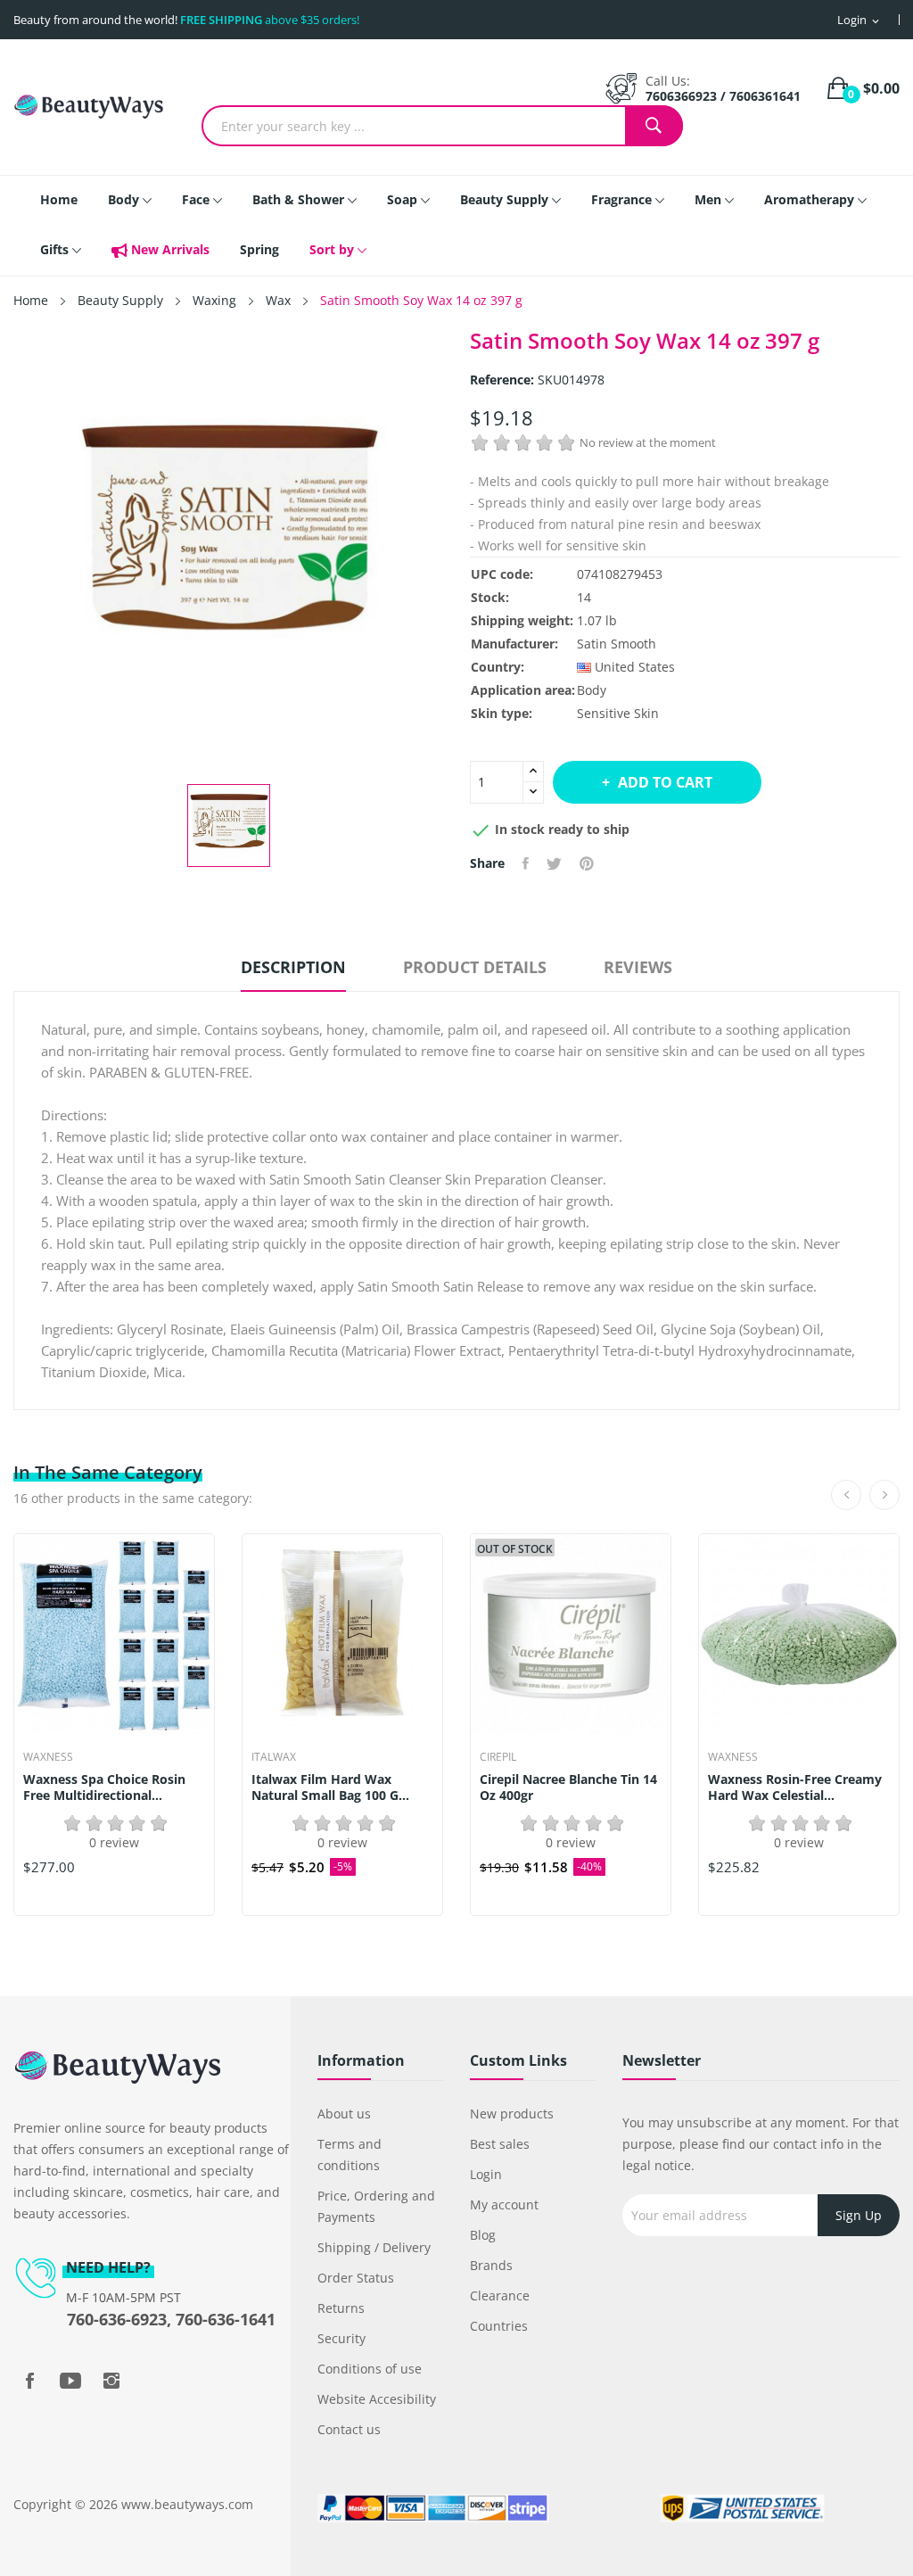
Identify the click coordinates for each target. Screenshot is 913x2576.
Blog (483, 2235)
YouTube (70, 2381)
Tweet (554, 863)
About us (344, 2114)
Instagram (111, 2381)
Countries (499, 2326)
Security (341, 2338)
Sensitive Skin (618, 713)
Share (526, 863)
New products (512, 2114)
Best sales (500, 2144)
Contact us (349, 2429)
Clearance (500, 2295)
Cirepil (498, 1757)
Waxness (48, 1757)
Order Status (356, 2278)
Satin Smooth (617, 644)
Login (486, 2174)
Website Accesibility (377, 2399)
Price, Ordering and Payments (376, 2206)
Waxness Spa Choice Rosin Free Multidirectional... (104, 1788)
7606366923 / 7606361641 (723, 96)
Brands (491, 2265)
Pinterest (587, 863)
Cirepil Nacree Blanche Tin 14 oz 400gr (568, 1788)
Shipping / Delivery (374, 2247)
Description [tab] (293, 967)
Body (592, 690)
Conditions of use (370, 2369)
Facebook (29, 2381)
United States (635, 667)
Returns (341, 2308)
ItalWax (274, 1757)
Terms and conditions (350, 2155)
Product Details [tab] (475, 967)
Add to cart (665, 782)
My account (504, 2204)
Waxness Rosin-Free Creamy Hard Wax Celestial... (795, 1788)
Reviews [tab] (638, 967)
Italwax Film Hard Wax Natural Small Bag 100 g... (330, 1788)
